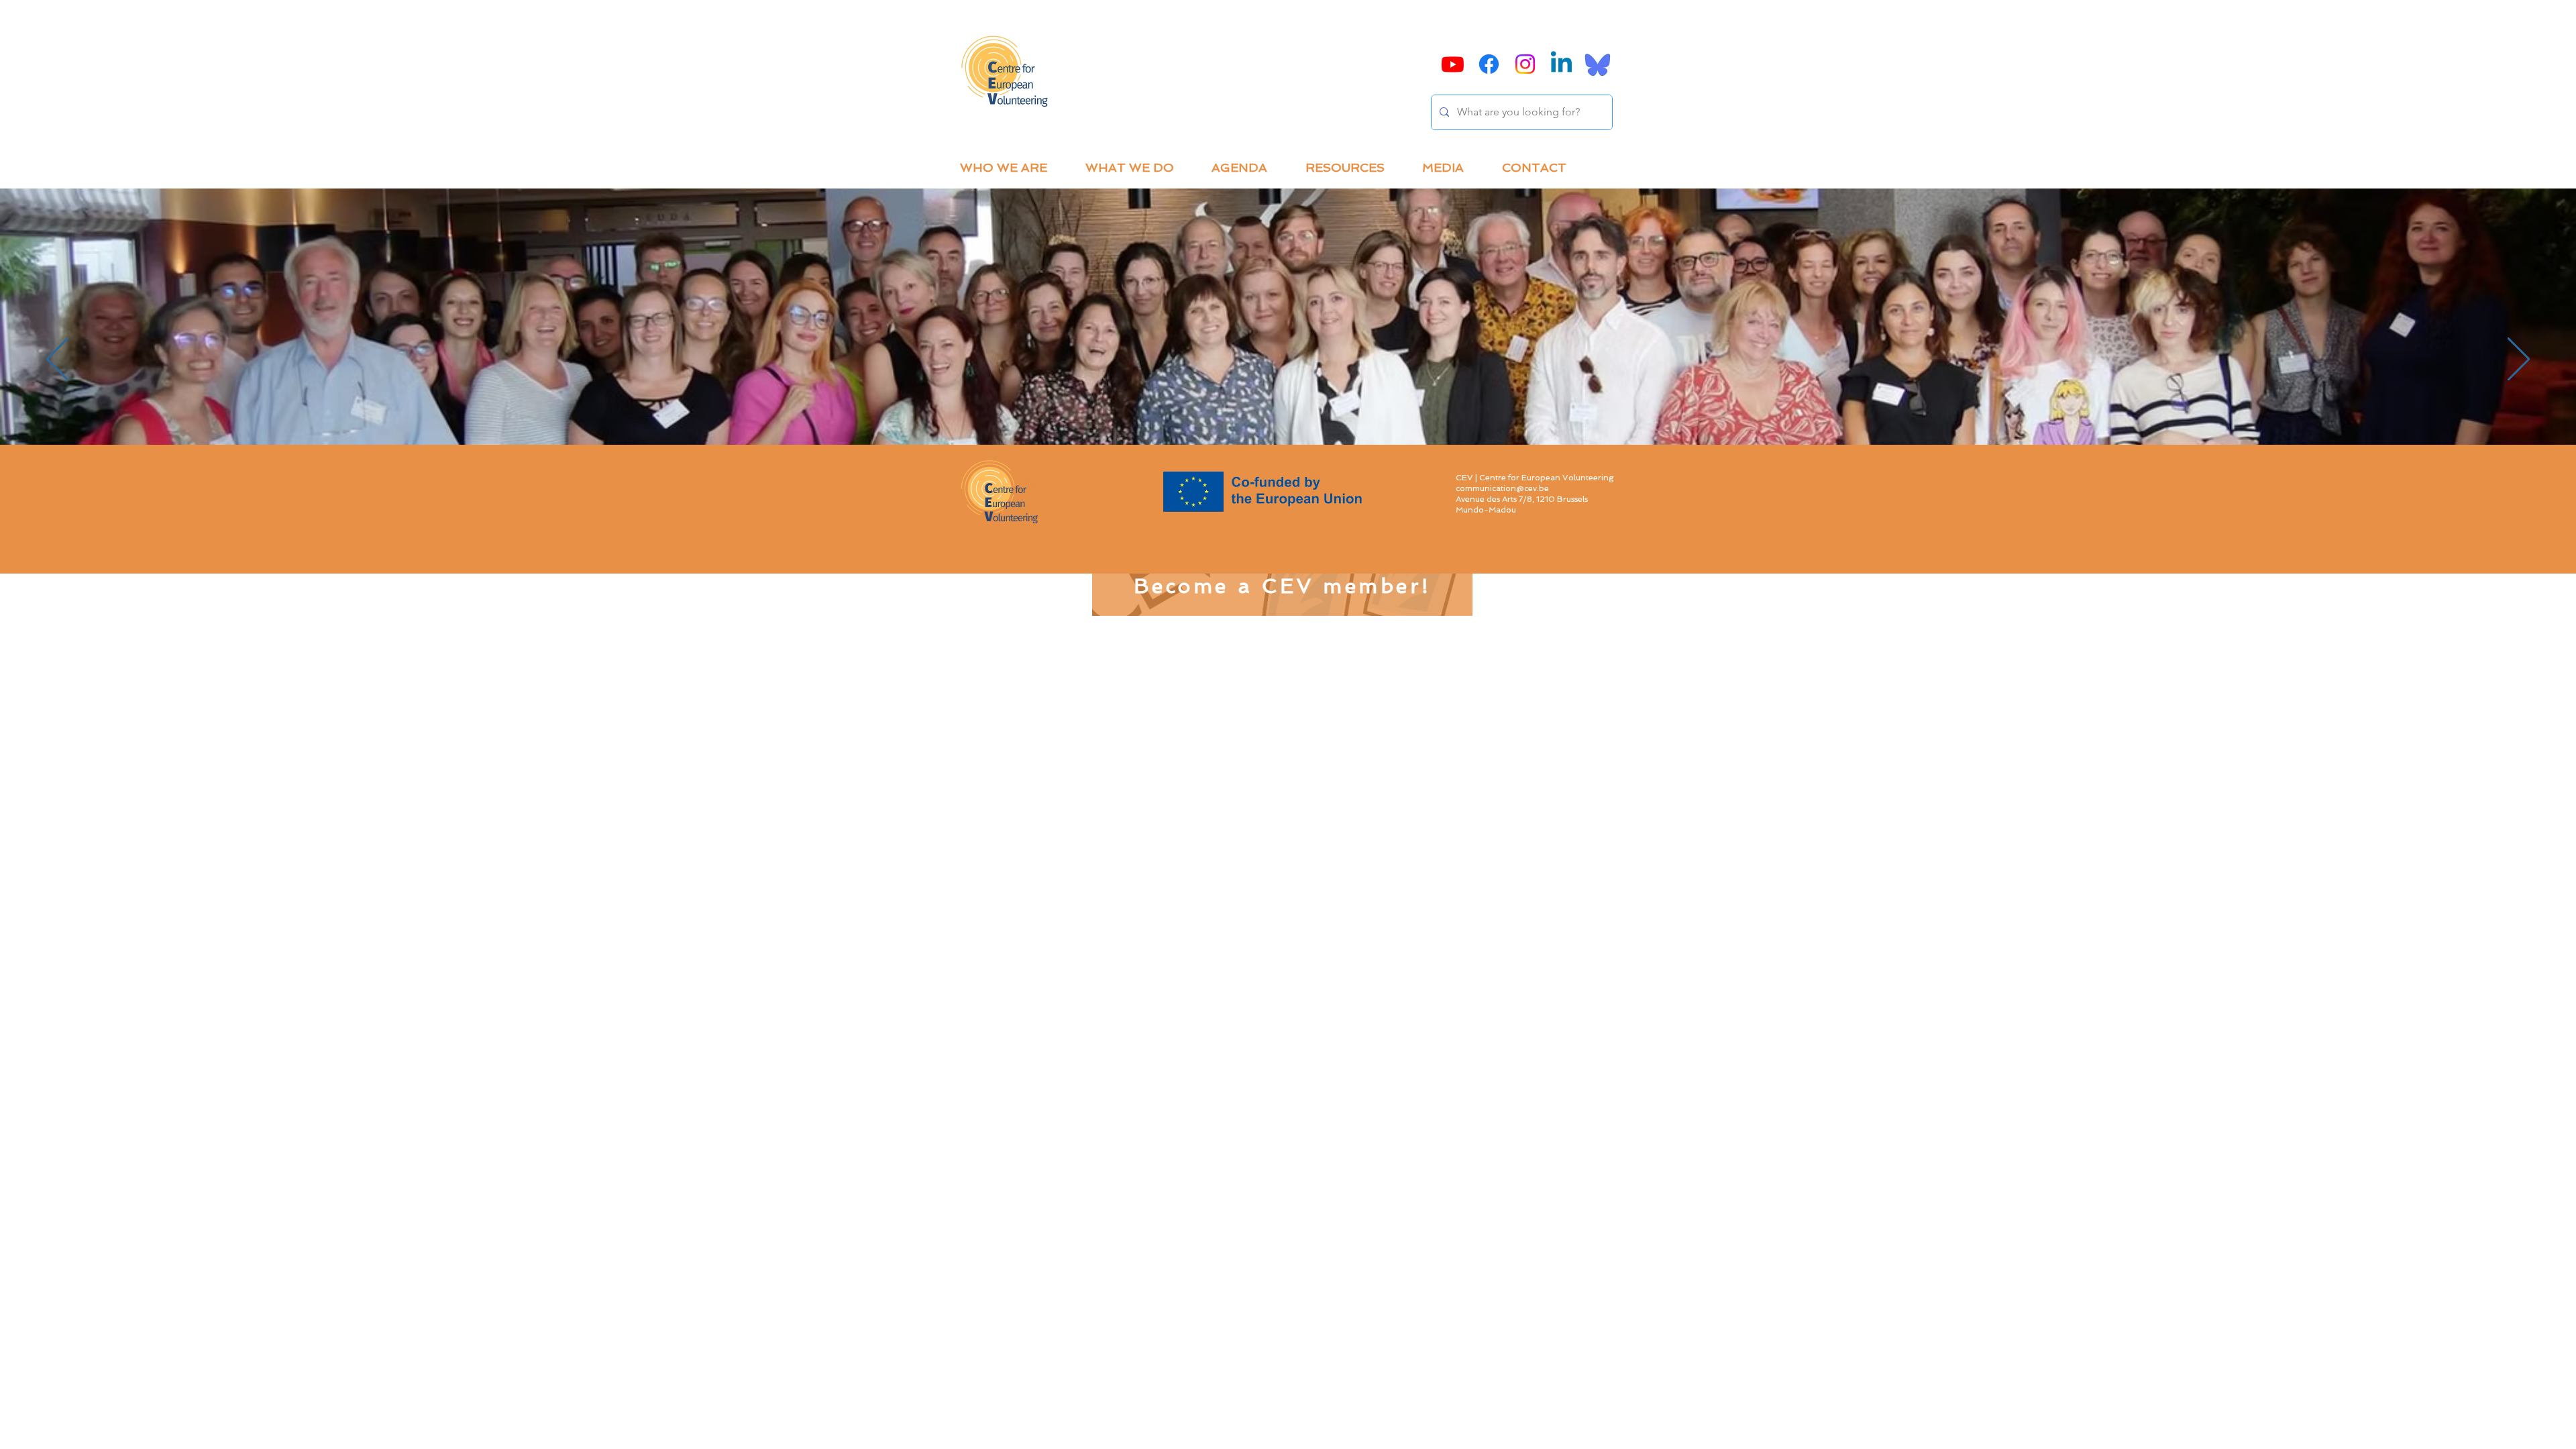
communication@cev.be (1502, 488)
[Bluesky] (1598, 64)
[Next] (2519, 360)
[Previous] (57, 360)
